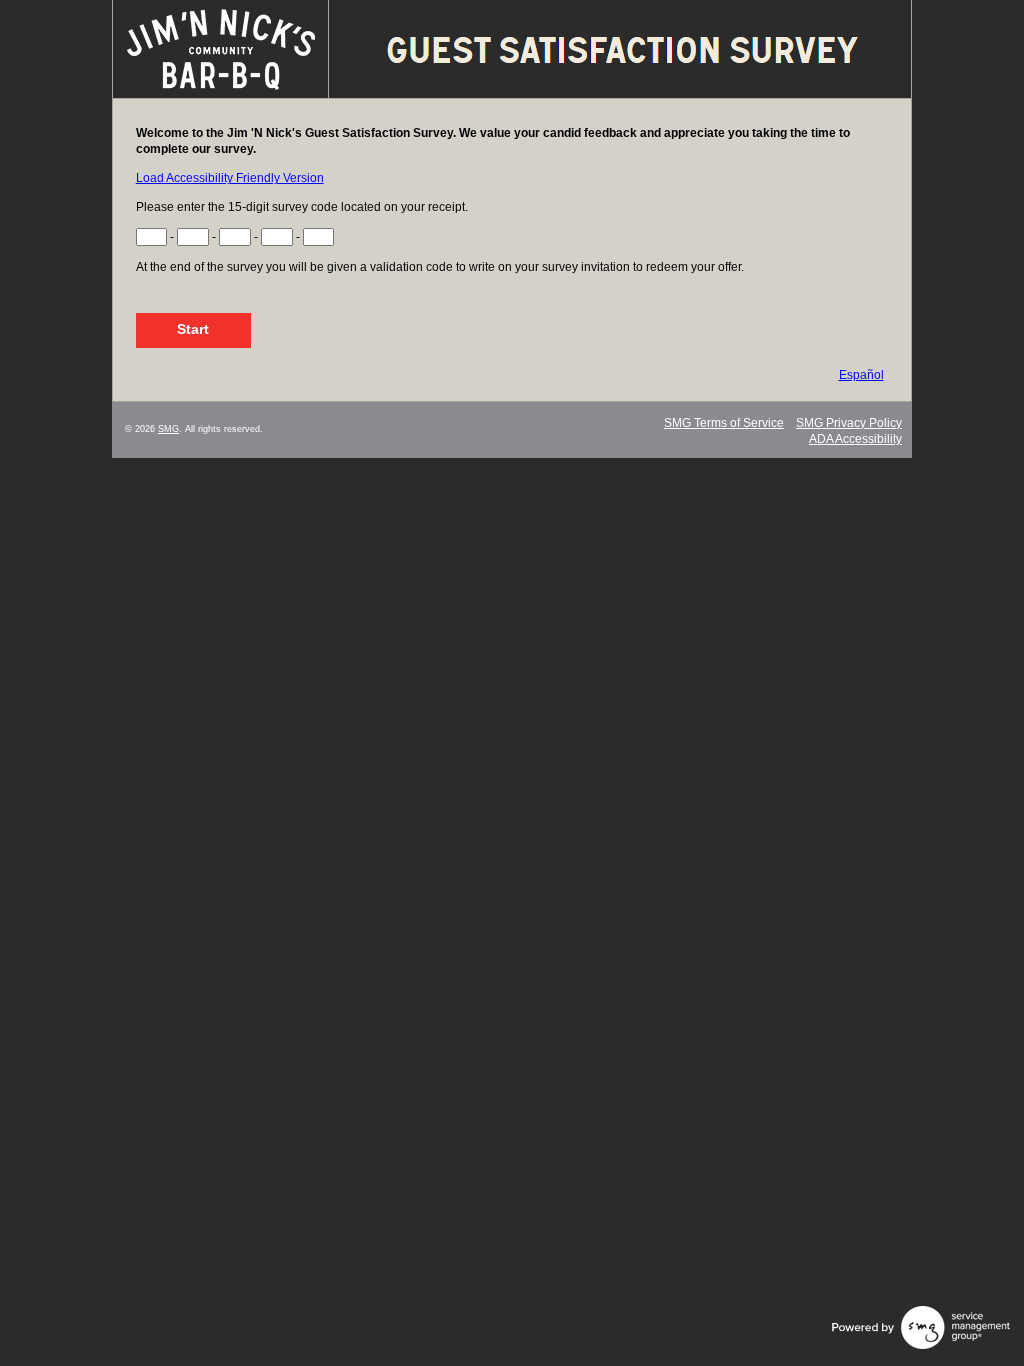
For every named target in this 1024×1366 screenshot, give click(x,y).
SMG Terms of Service (724, 423)
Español (861, 375)
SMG (168, 429)
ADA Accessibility (855, 439)
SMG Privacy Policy (849, 423)
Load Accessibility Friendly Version (230, 178)
